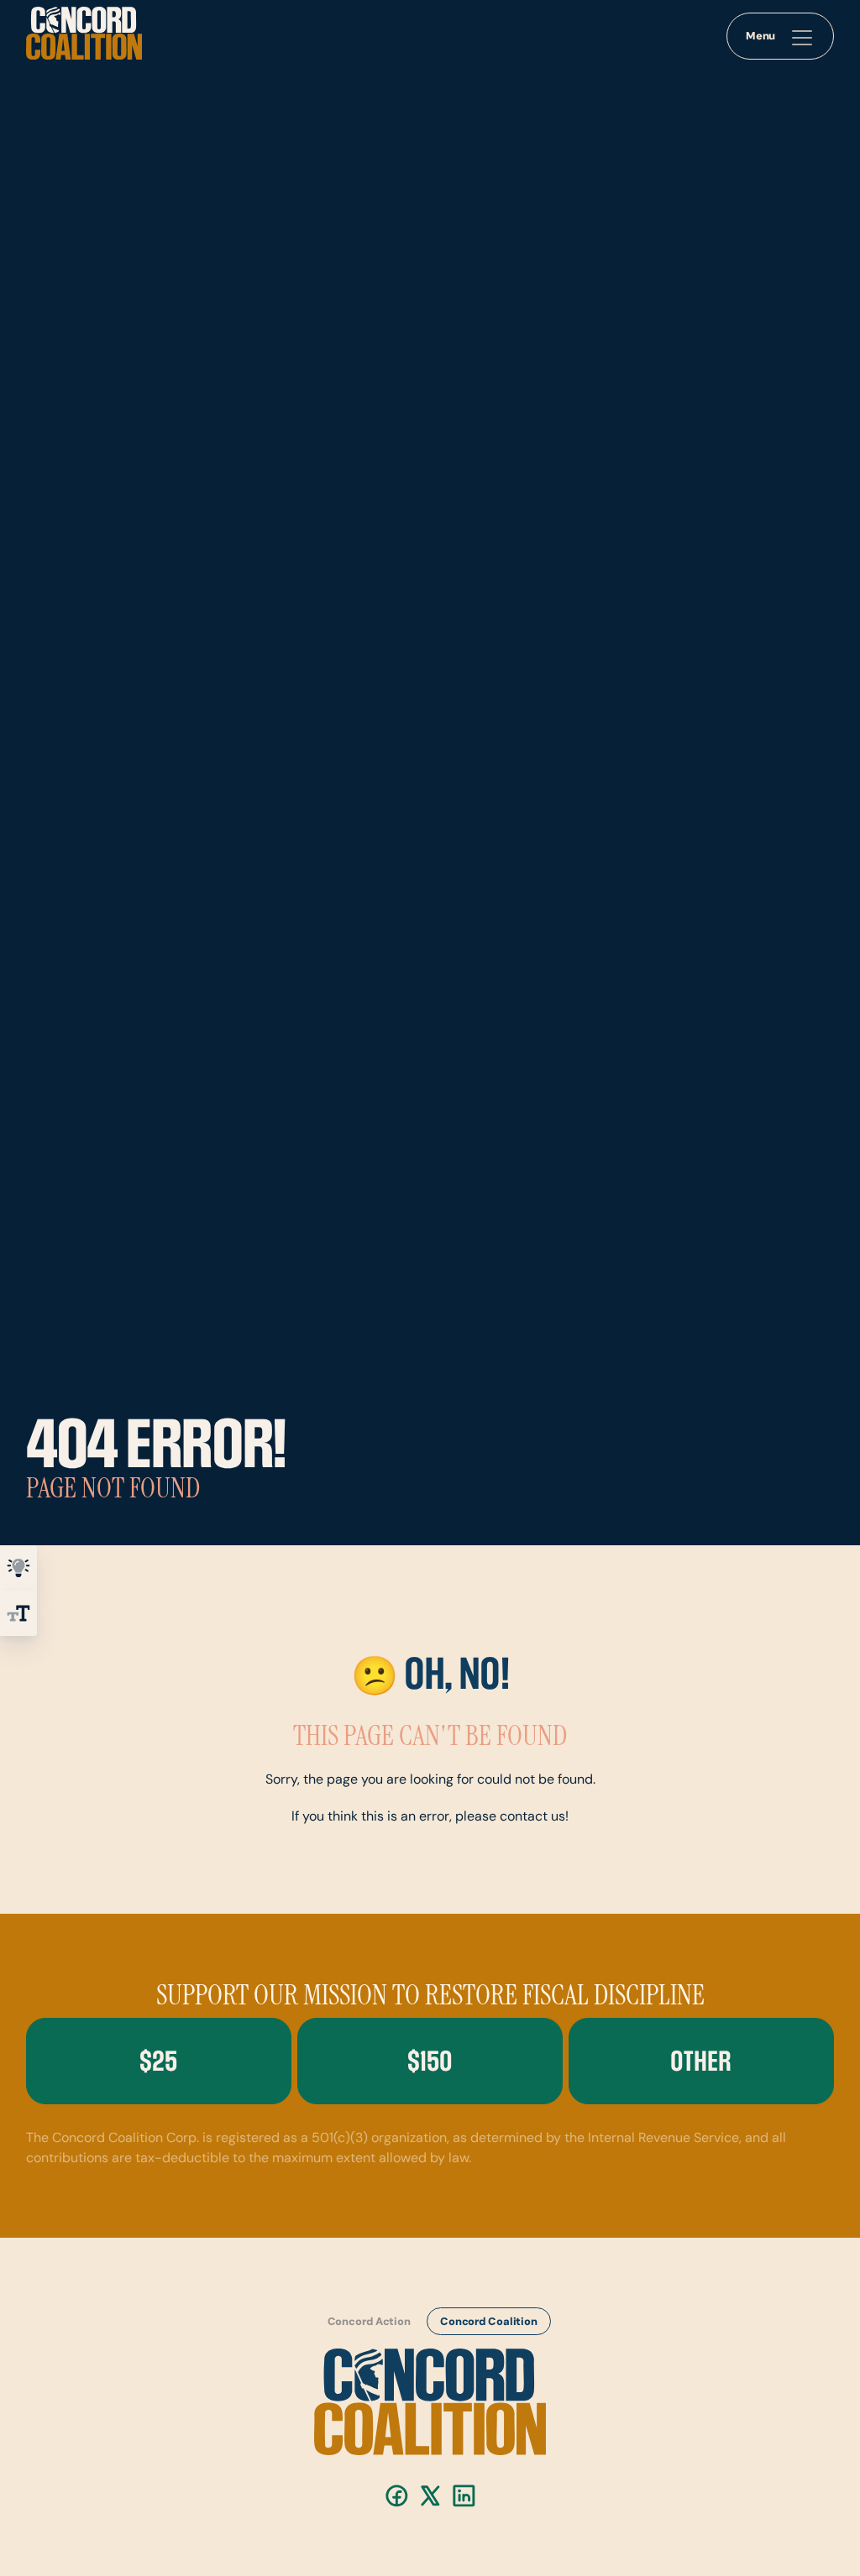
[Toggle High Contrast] (18, 1568)
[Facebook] (397, 2496)
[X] (430, 2496)
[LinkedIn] (464, 2496)
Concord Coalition (489, 2322)
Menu (761, 37)
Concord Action (369, 2322)
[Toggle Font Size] (18, 1613)
